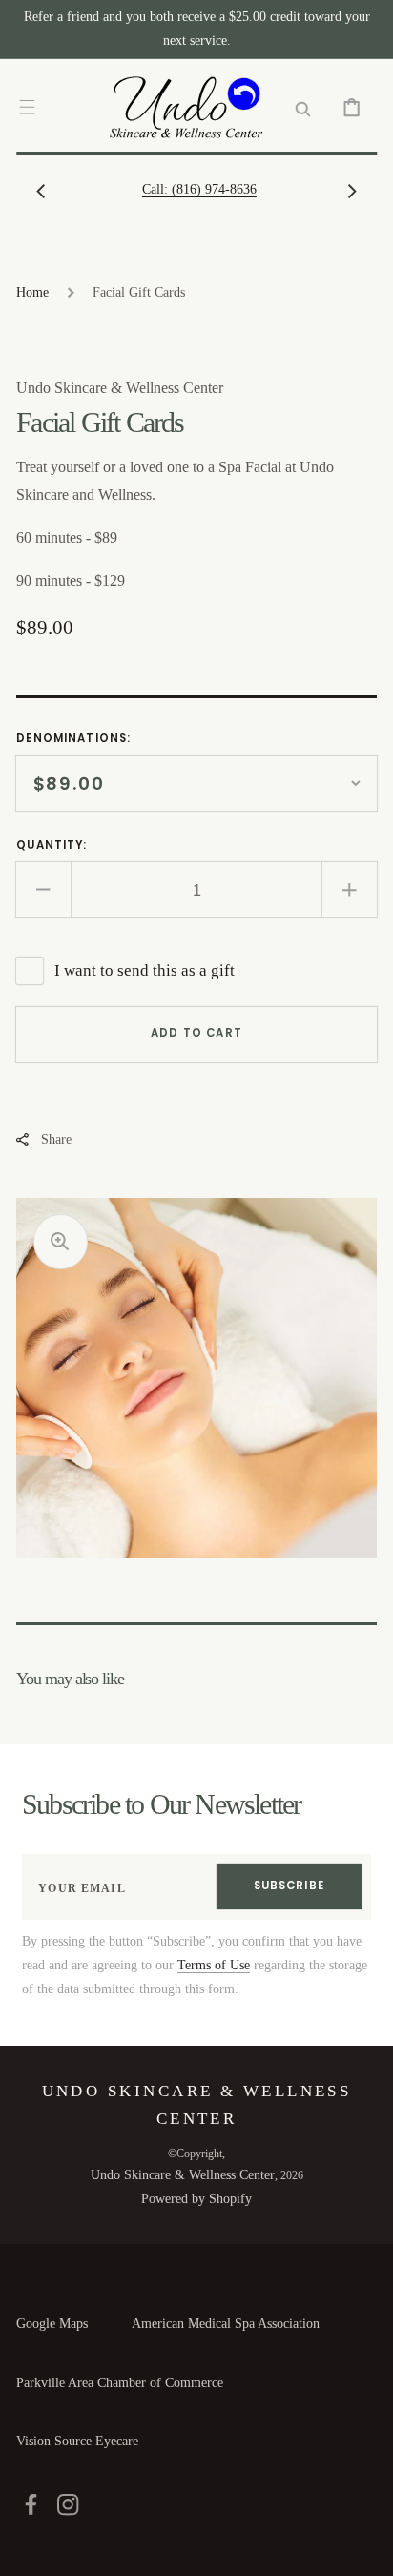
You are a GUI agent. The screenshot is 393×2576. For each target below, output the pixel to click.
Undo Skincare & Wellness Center (183, 2175)
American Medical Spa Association (226, 2324)
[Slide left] (41, 191)
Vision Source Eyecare (77, 2441)
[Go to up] (365, 2548)
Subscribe (289, 1886)
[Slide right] (352, 191)
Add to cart (196, 1033)
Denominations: (73, 738)
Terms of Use (214, 1965)
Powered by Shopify (196, 2199)
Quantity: (52, 845)
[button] (27, 107)
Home (32, 292)
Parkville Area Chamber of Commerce (120, 2383)
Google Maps (52, 2324)
